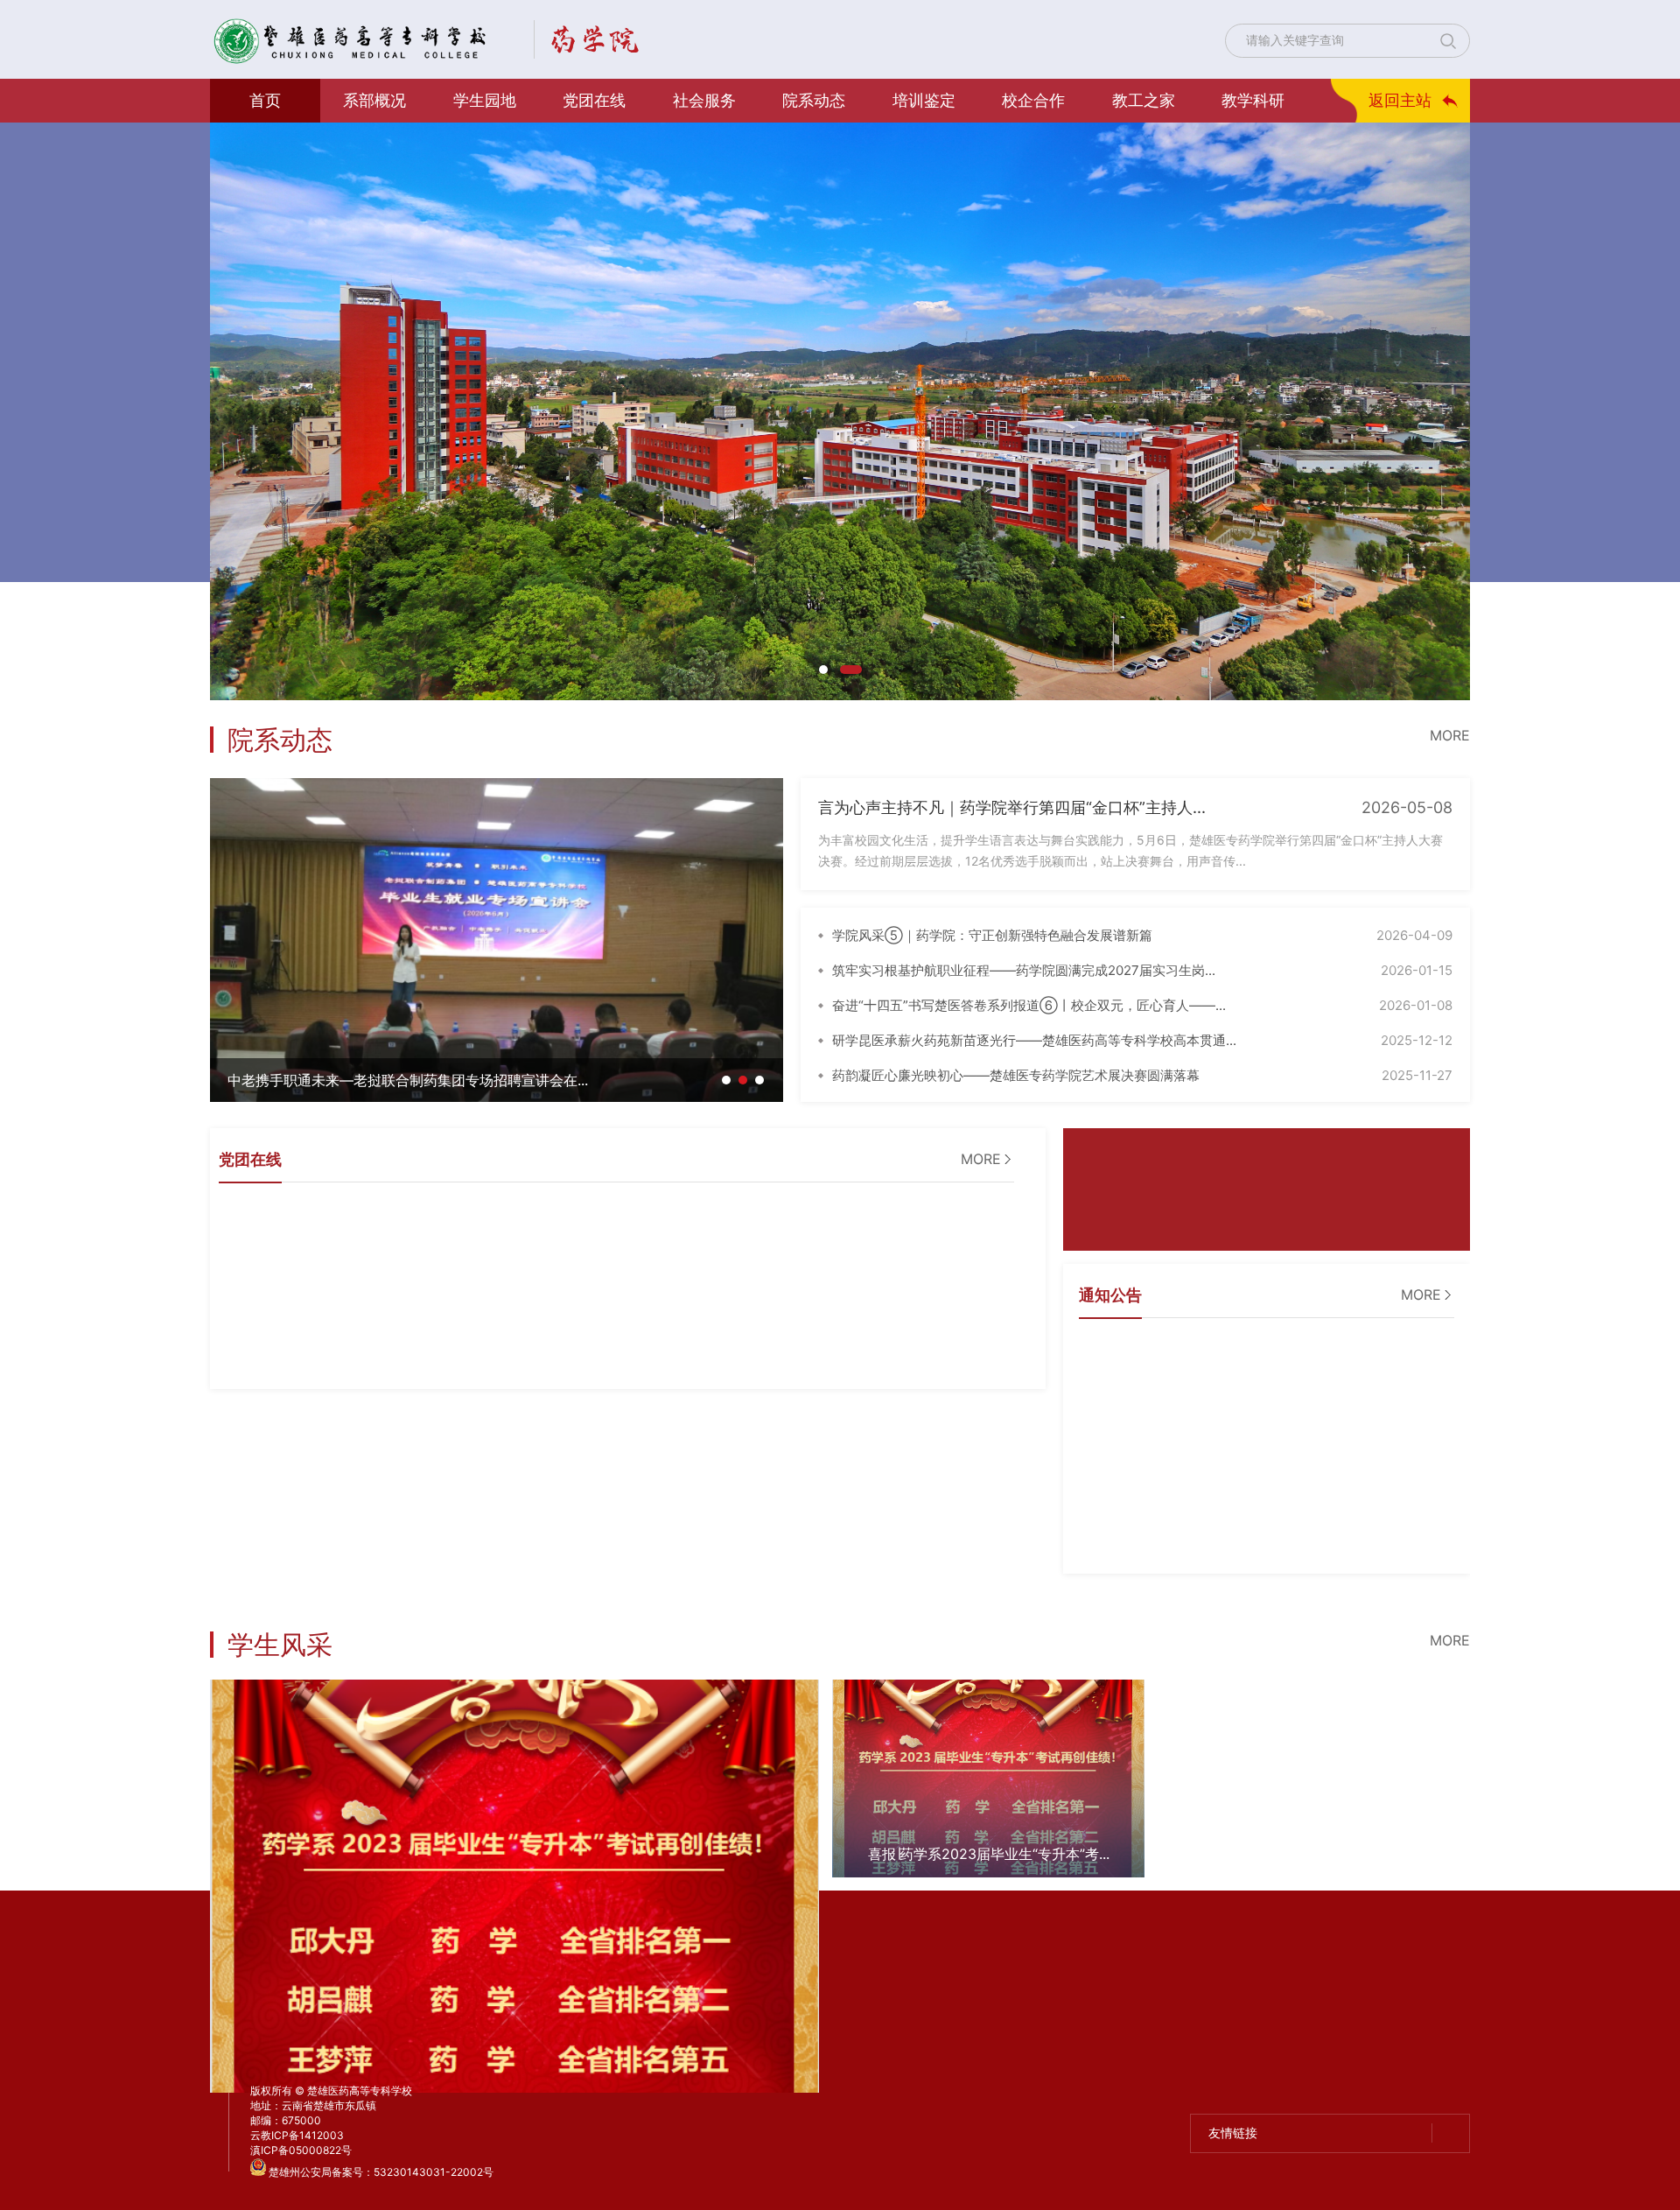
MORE (1450, 735)
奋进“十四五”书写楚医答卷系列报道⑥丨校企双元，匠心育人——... (1029, 1005)
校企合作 (1033, 100)
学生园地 (485, 100)
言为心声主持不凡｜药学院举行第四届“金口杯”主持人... (1012, 807)
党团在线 (594, 100)
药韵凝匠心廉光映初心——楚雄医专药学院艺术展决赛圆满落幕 (1016, 1075)
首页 (265, 100)
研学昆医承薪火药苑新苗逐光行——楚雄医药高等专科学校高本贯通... (1034, 1040)
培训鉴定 (924, 100)
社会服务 (704, 100)
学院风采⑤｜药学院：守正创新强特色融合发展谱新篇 (992, 935)
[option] (840, 411)
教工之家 (1144, 100)
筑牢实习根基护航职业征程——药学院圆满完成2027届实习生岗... (1024, 970)
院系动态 (814, 100)
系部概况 (374, 100)
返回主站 (1400, 100)
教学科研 (1253, 100)
